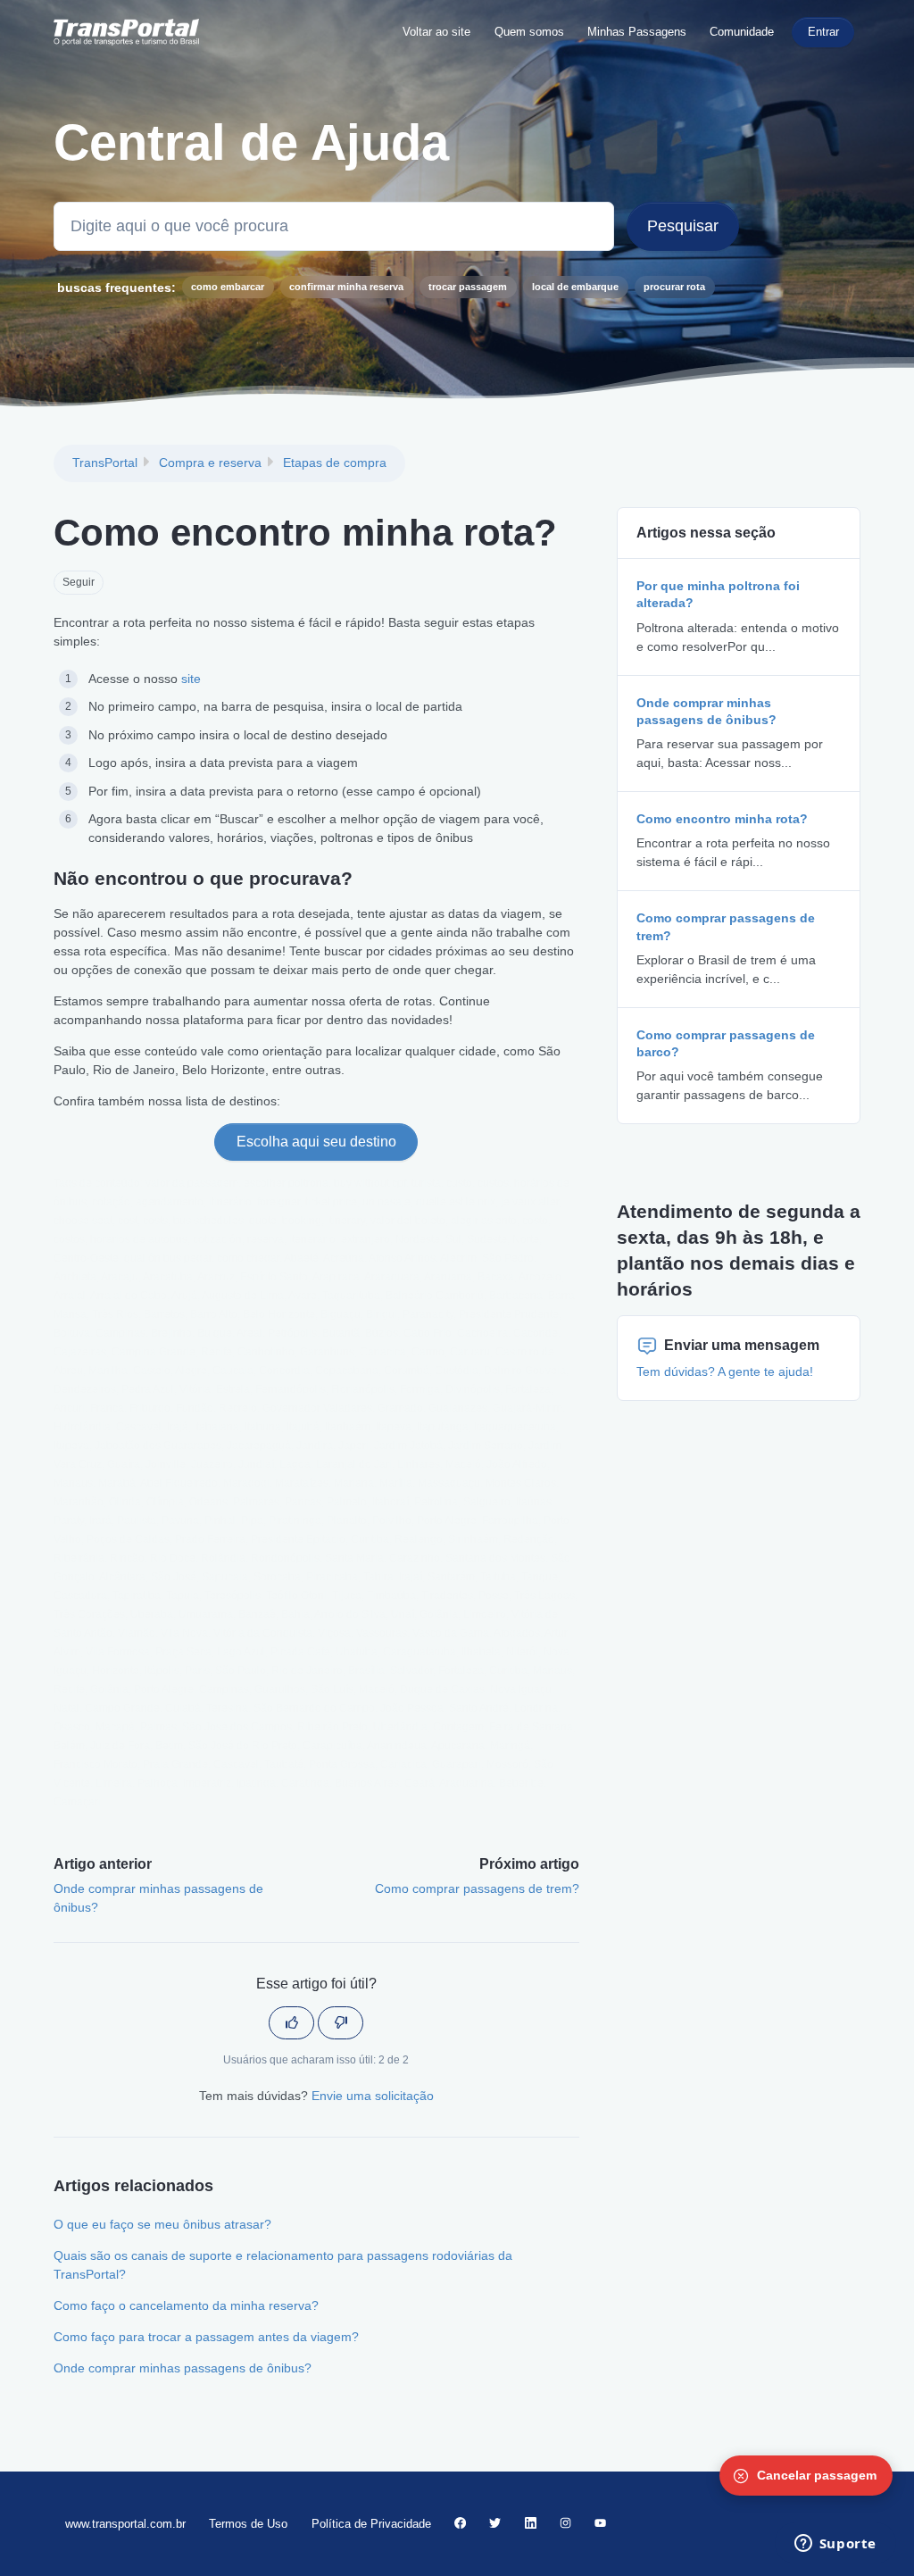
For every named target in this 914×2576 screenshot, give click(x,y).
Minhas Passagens (637, 32)
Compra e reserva (210, 463)
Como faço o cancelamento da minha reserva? (186, 2305)
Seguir (79, 582)
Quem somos (529, 32)
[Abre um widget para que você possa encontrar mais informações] (835, 2545)
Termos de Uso (248, 2524)
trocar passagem (468, 287)
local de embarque (575, 287)
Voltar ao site (436, 32)
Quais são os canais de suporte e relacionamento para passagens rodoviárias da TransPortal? (283, 2265)
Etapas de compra (335, 463)
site (191, 679)
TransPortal (105, 463)
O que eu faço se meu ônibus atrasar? (162, 2224)
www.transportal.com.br (125, 2524)
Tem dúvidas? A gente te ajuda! (725, 1371)
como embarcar (228, 287)
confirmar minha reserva (346, 287)
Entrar (823, 32)
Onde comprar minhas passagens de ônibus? (183, 2368)
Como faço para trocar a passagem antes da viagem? (206, 2337)
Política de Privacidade (371, 2524)
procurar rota (674, 287)
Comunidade (742, 32)
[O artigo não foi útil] (341, 2023)
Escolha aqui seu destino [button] (316, 1142)
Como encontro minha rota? (722, 819)
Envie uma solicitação (373, 2096)
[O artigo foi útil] (291, 2023)
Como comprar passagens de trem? (477, 1888)
